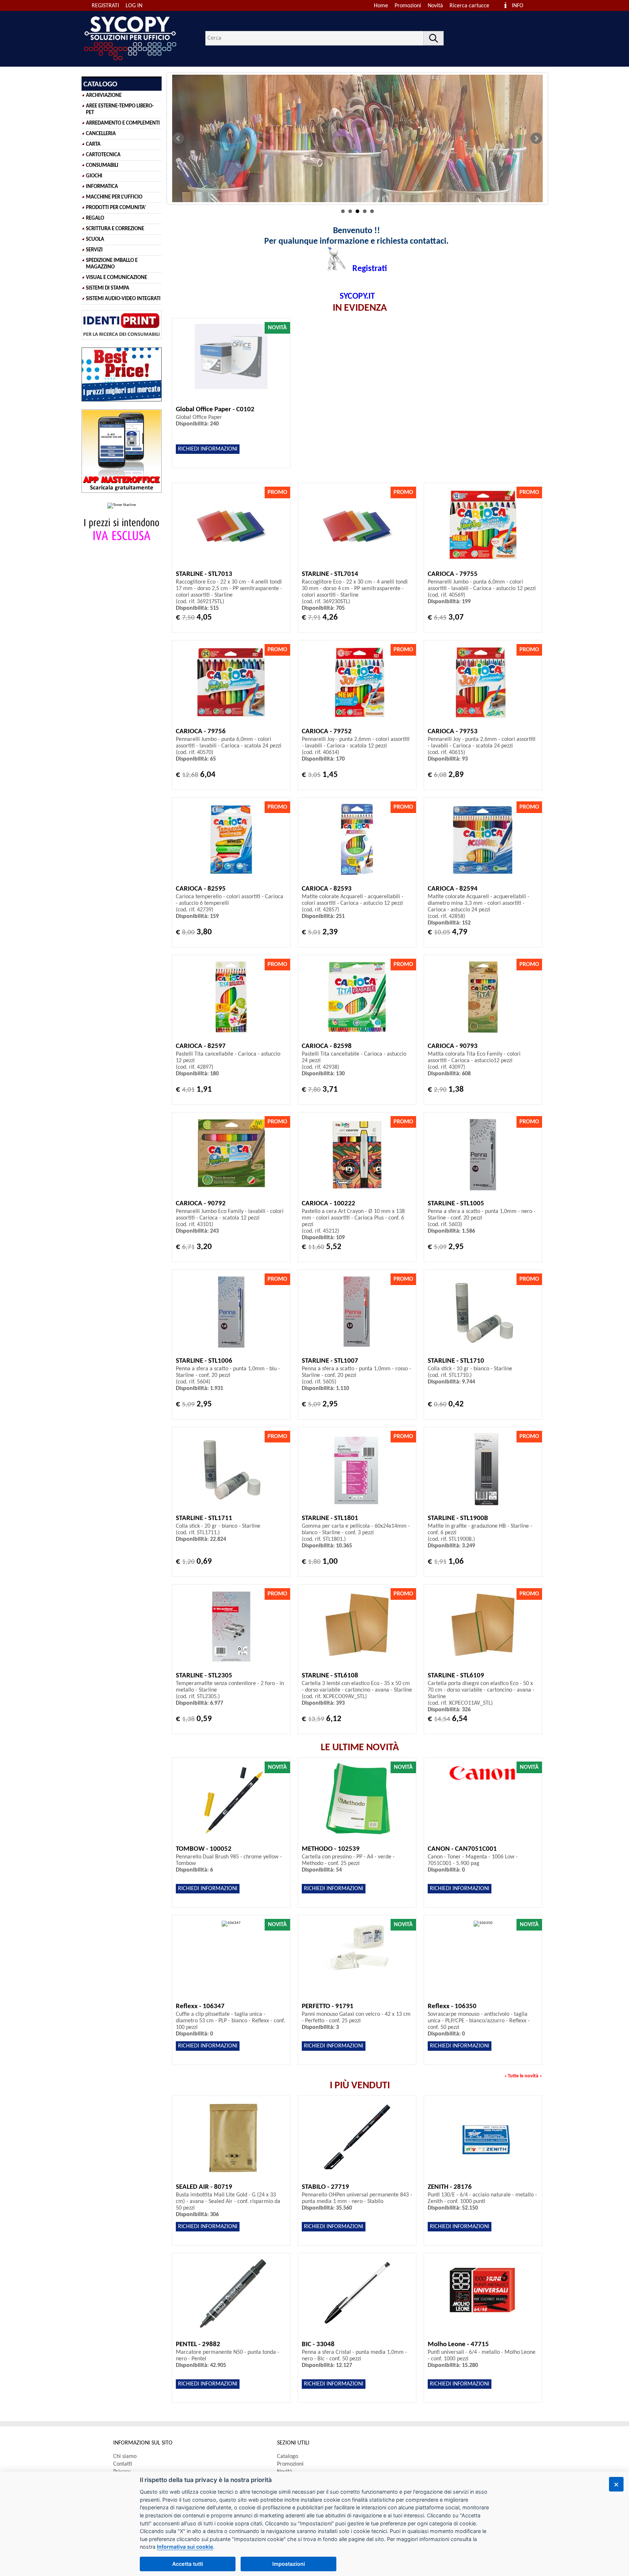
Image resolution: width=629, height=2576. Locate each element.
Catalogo (288, 2457)
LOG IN (134, 6)
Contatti (123, 2464)
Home (381, 6)
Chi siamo (125, 2457)
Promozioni (408, 6)
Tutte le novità (523, 2076)
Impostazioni (289, 2564)
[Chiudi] (616, 2484)
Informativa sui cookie (185, 2547)
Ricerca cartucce (469, 6)
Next (536, 138)
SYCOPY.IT (357, 297)
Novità (435, 6)
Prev (178, 138)
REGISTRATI (105, 6)
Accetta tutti (188, 2564)
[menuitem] (473, 6)
